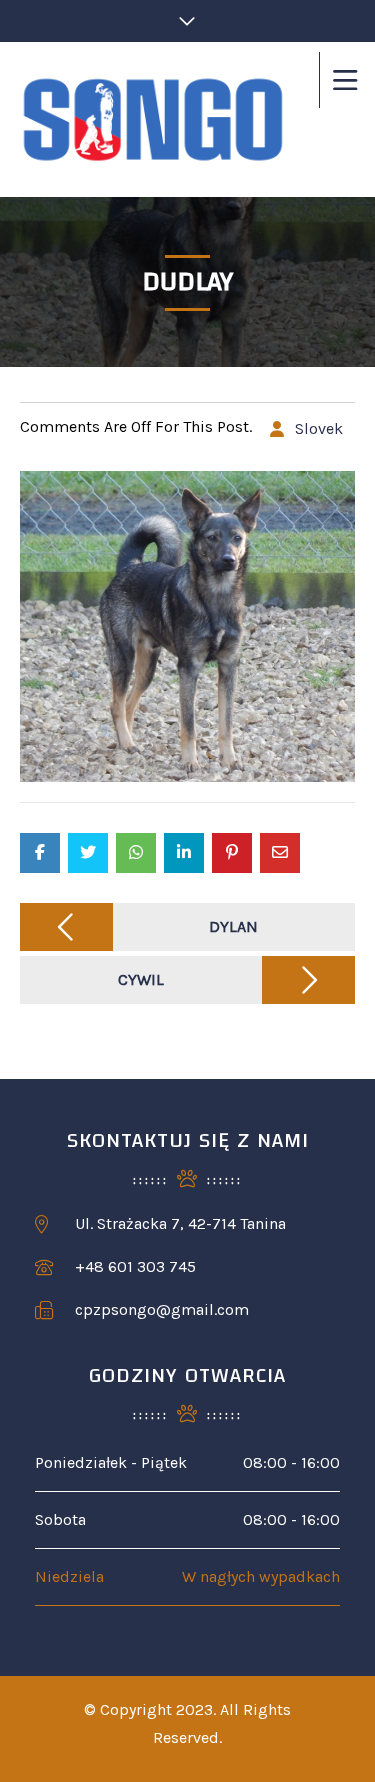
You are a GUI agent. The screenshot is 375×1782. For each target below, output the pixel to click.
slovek (319, 428)
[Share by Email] (280, 853)
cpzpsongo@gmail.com (162, 1309)
